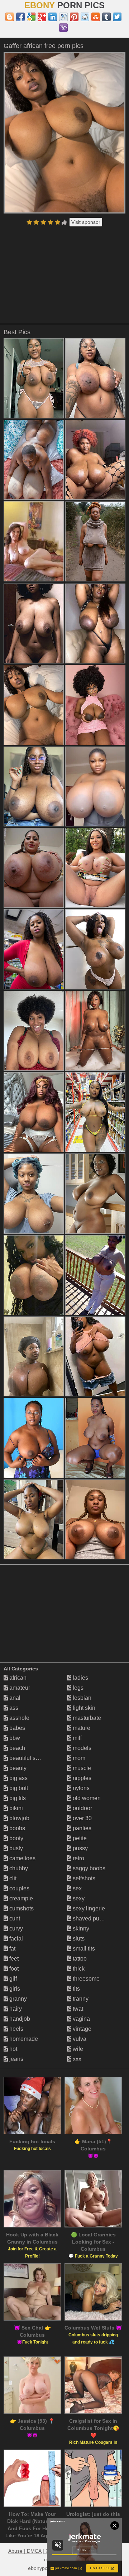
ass (13, 1708)
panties (81, 1828)
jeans (16, 2059)
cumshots (21, 1908)
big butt (18, 1788)
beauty (17, 1768)
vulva (79, 2039)
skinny (80, 1929)
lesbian (81, 1698)
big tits (17, 1798)
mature (81, 1728)
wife (77, 2049)
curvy (15, 1929)
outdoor (82, 1808)
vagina (81, 2019)
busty (15, 1848)
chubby (18, 1868)
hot (13, 2049)
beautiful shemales (33, 1758)
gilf (12, 1979)
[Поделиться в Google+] (42, 17)
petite (79, 1838)
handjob (19, 2019)
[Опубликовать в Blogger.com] (10, 17)
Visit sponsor (86, 222)
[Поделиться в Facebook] (20, 17)
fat (12, 1949)
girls (14, 1989)
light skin (83, 1708)
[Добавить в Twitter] (117, 17)
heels (16, 2029)
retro (78, 1858)
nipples (81, 1778)
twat (77, 2009)
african (17, 1678)
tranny (80, 1999)
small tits (83, 1949)
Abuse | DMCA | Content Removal (47, 2551)
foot (13, 1969)
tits (76, 1989)
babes (16, 1728)
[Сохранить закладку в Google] (31, 17)
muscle (81, 1768)
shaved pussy (90, 1918)
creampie (20, 1898)
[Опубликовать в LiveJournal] (63, 17)
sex (77, 1888)
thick (78, 1969)
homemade (23, 2039)
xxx (76, 2059)
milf (77, 1738)
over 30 (82, 1818)
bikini (15, 1808)
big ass (18, 1778)
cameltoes (22, 1858)
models (81, 1748)
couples (19, 1888)
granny (17, 1999)
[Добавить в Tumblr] (106, 17)
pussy (80, 1848)
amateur (19, 1688)
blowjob (19, 1818)
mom (78, 1758)
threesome (85, 1979)
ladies (80, 1678)
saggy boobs (88, 1868)
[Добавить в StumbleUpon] (96, 17)
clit (12, 1878)
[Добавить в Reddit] (85, 17)
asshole (19, 1718)
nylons (80, 1788)
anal (14, 1698)
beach (16, 1748)
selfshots (83, 1878)
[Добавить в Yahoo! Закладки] (63, 28)
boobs (16, 1828)
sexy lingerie (88, 1908)
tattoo (79, 1959)
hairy (15, 2009)
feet (13, 1959)
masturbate (86, 1718)
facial (15, 1939)
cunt (14, 1918)
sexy (78, 1898)
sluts (78, 1939)
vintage (81, 2029)
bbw (14, 1738)
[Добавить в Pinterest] (74, 17)
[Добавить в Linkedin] (53, 17)
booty (16, 1838)
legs (77, 1688)
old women (86, 1798)
